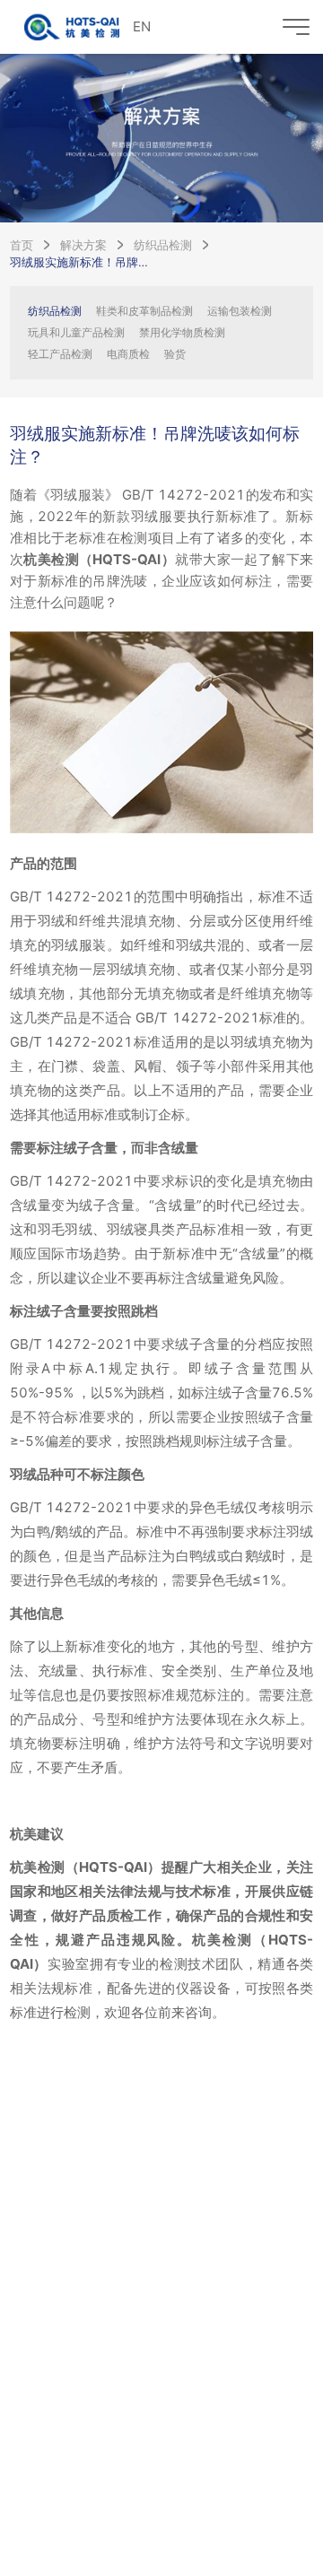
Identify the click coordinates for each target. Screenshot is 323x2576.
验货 (175, 354)
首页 (22, 245)
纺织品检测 (163, 245)
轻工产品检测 (60, 354)
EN (142, 26)
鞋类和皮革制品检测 (144, 311)
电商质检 (128, 354)
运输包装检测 (240, 311)
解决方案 (83, 245)
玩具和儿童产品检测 (76, 332)
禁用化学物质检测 (182, 332)
